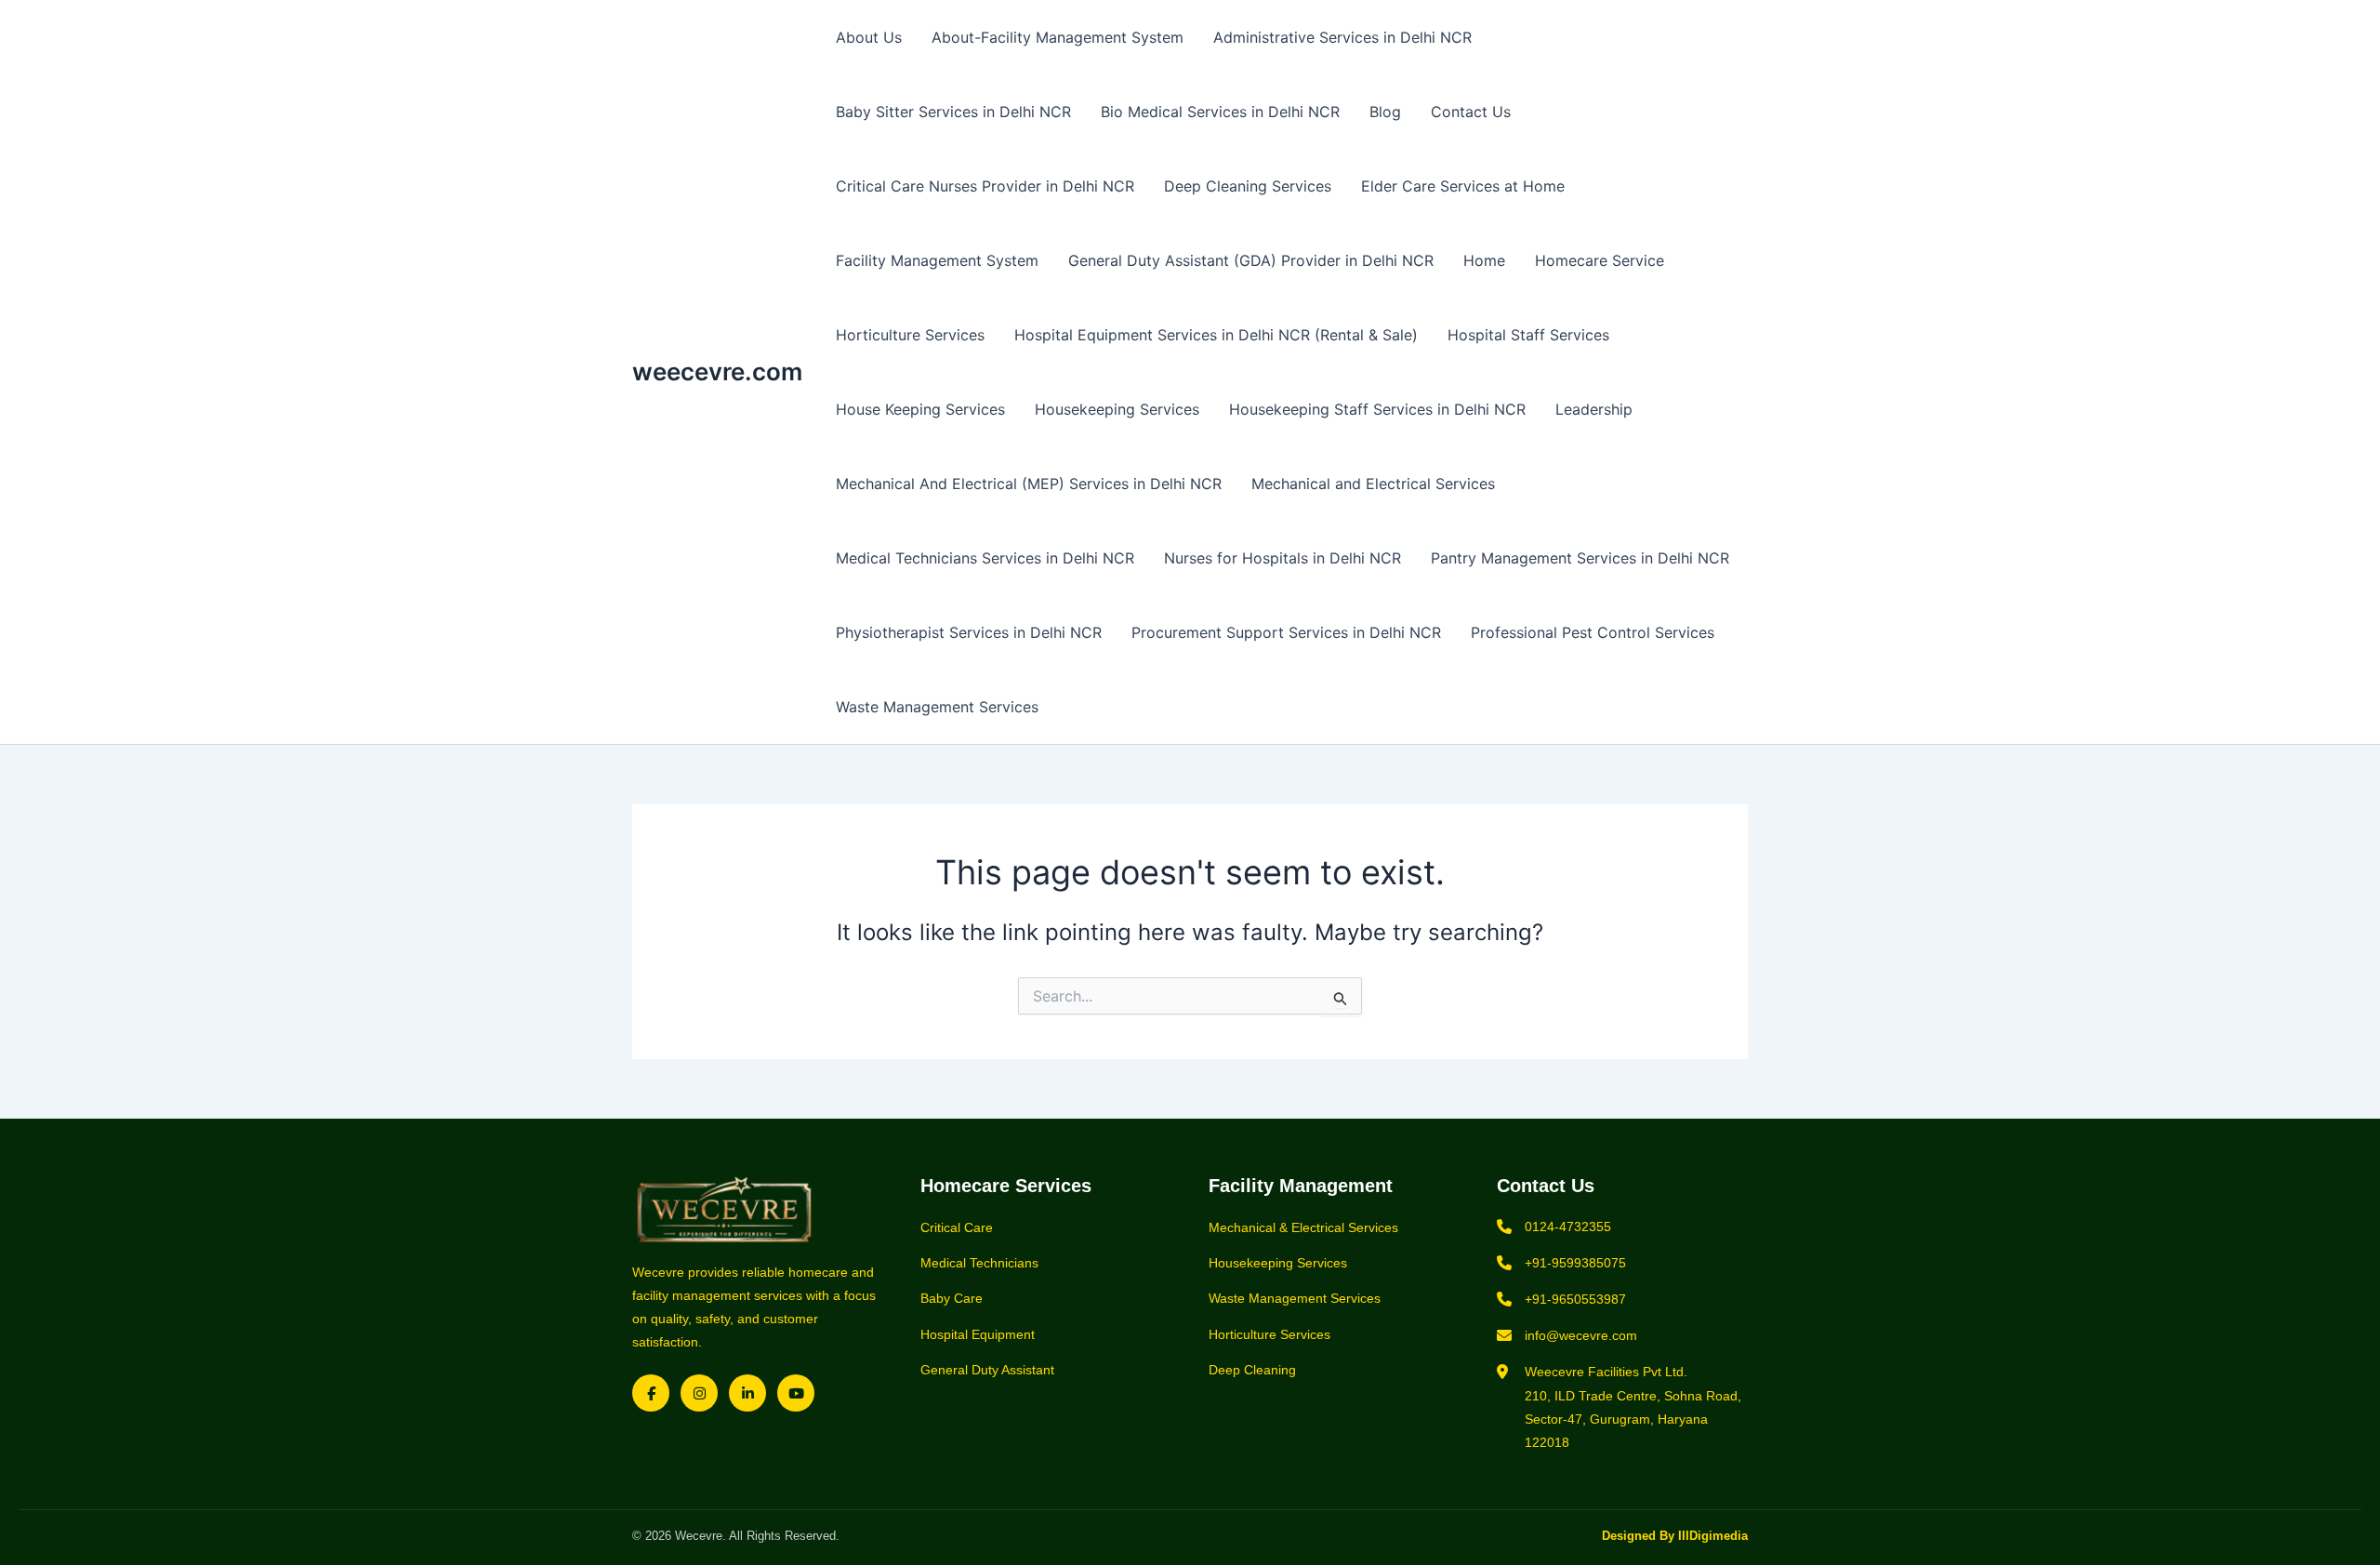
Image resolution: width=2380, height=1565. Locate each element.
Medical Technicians (979, 1263)
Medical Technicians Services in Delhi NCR (985, 558)
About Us (869, 37)
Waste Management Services (937, 707)
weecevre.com (717, 371)
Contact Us (1471, 112)
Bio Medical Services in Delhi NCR (1220, 112)
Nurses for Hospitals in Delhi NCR (1283, 558)
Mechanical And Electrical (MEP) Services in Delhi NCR (1029, 484)
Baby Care (952, 1298)
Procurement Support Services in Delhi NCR (1286, 632)
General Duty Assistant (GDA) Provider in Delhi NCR (1251, 260)
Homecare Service (1600, 260)
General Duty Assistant (987, 1370)
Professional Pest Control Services (1593, 632)
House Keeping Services (920, 409)
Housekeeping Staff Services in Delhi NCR (1377, 409)
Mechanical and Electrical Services (1373, 484)
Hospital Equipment (978, 1334)
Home (1484, 260)
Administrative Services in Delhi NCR (1342, 37)
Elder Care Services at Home (1463, 186)
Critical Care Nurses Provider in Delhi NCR (985, 186)
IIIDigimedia (1713, 1536)
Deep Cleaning (1252, 1370)
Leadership (1594, 409)
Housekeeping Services (1117, 409)
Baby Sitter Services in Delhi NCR (953, 112)
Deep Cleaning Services (1248, 186)
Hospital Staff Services (1528, 335)
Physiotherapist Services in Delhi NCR (969, 632)
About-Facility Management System (1058, 37)
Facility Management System (937, 260)
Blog (1385, 112)
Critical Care (957, 1227)
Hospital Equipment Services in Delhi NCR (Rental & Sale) (1216, 335)
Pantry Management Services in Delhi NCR (1580, 558)
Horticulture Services (910, 335)
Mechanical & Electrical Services (1303, 1227)
